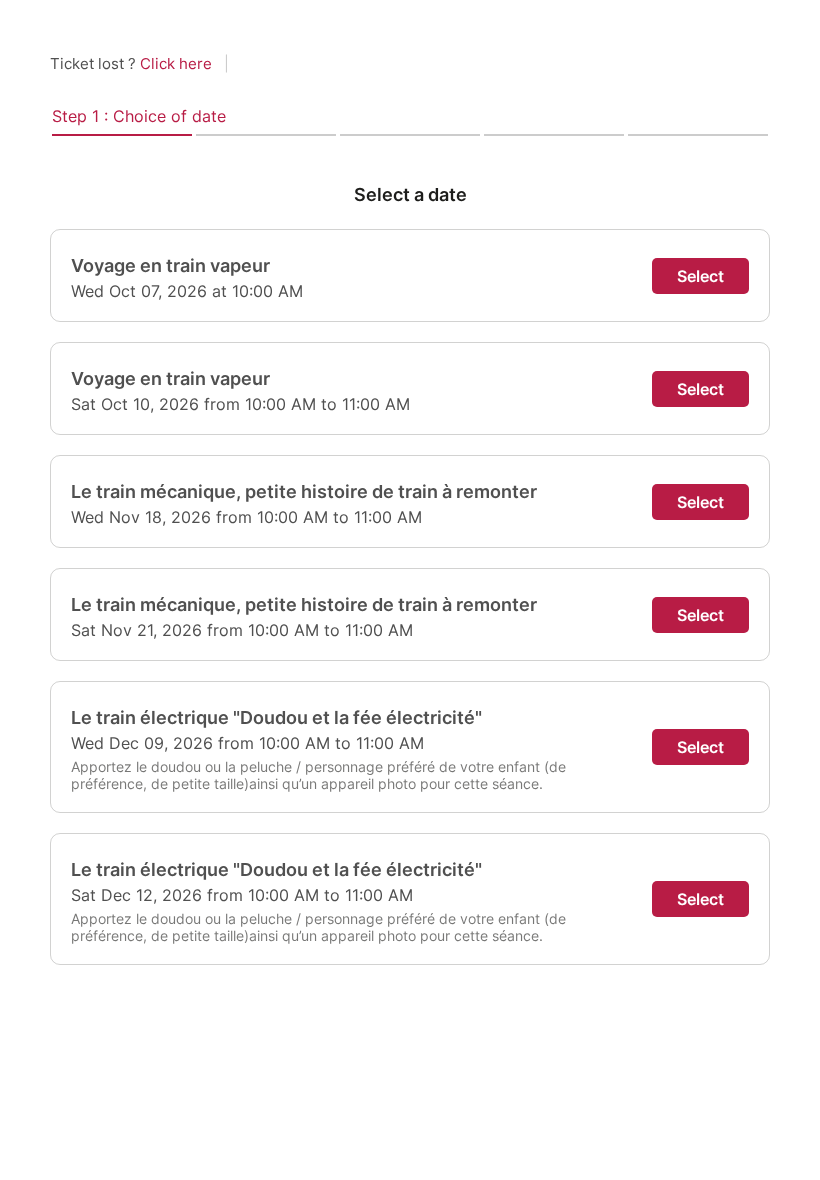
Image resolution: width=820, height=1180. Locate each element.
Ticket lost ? (131, 63)
